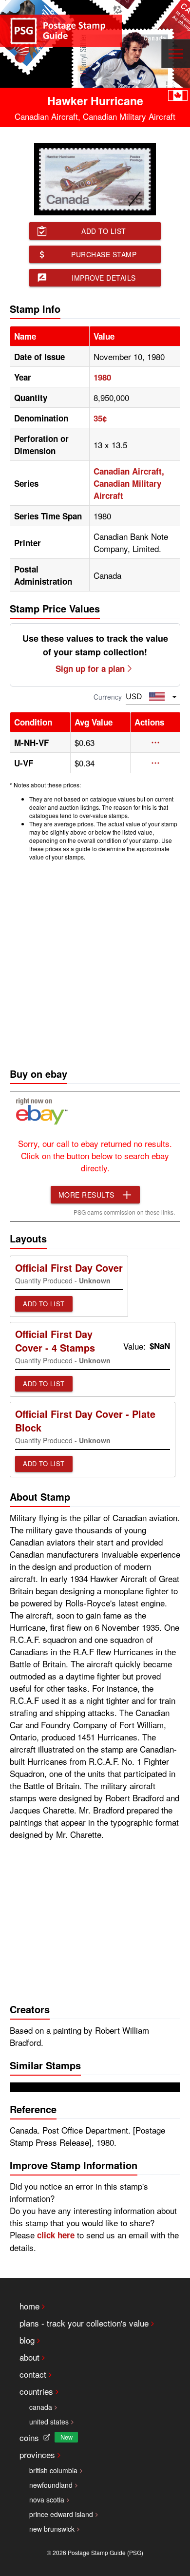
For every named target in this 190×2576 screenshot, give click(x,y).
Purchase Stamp (104, 254)
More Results (86, 1195)
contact (33, 2374)
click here (56, 2235)
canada (41, 2407)
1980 (102, 377)
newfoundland (51, 2485)
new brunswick (52, 2529)
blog (27, 2340)
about (29, 2357)
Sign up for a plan (90, 668)
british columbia (53, 2470)
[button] (155, 743)
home (29, 2306)
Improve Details (104, 278)
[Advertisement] (95, 962)
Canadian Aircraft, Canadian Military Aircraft (129, 483)
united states (49, 2422)
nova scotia (47, 2500)
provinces (37, 2454)
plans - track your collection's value (84, 2323)
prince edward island (61, 2514)
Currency (108, 697)
